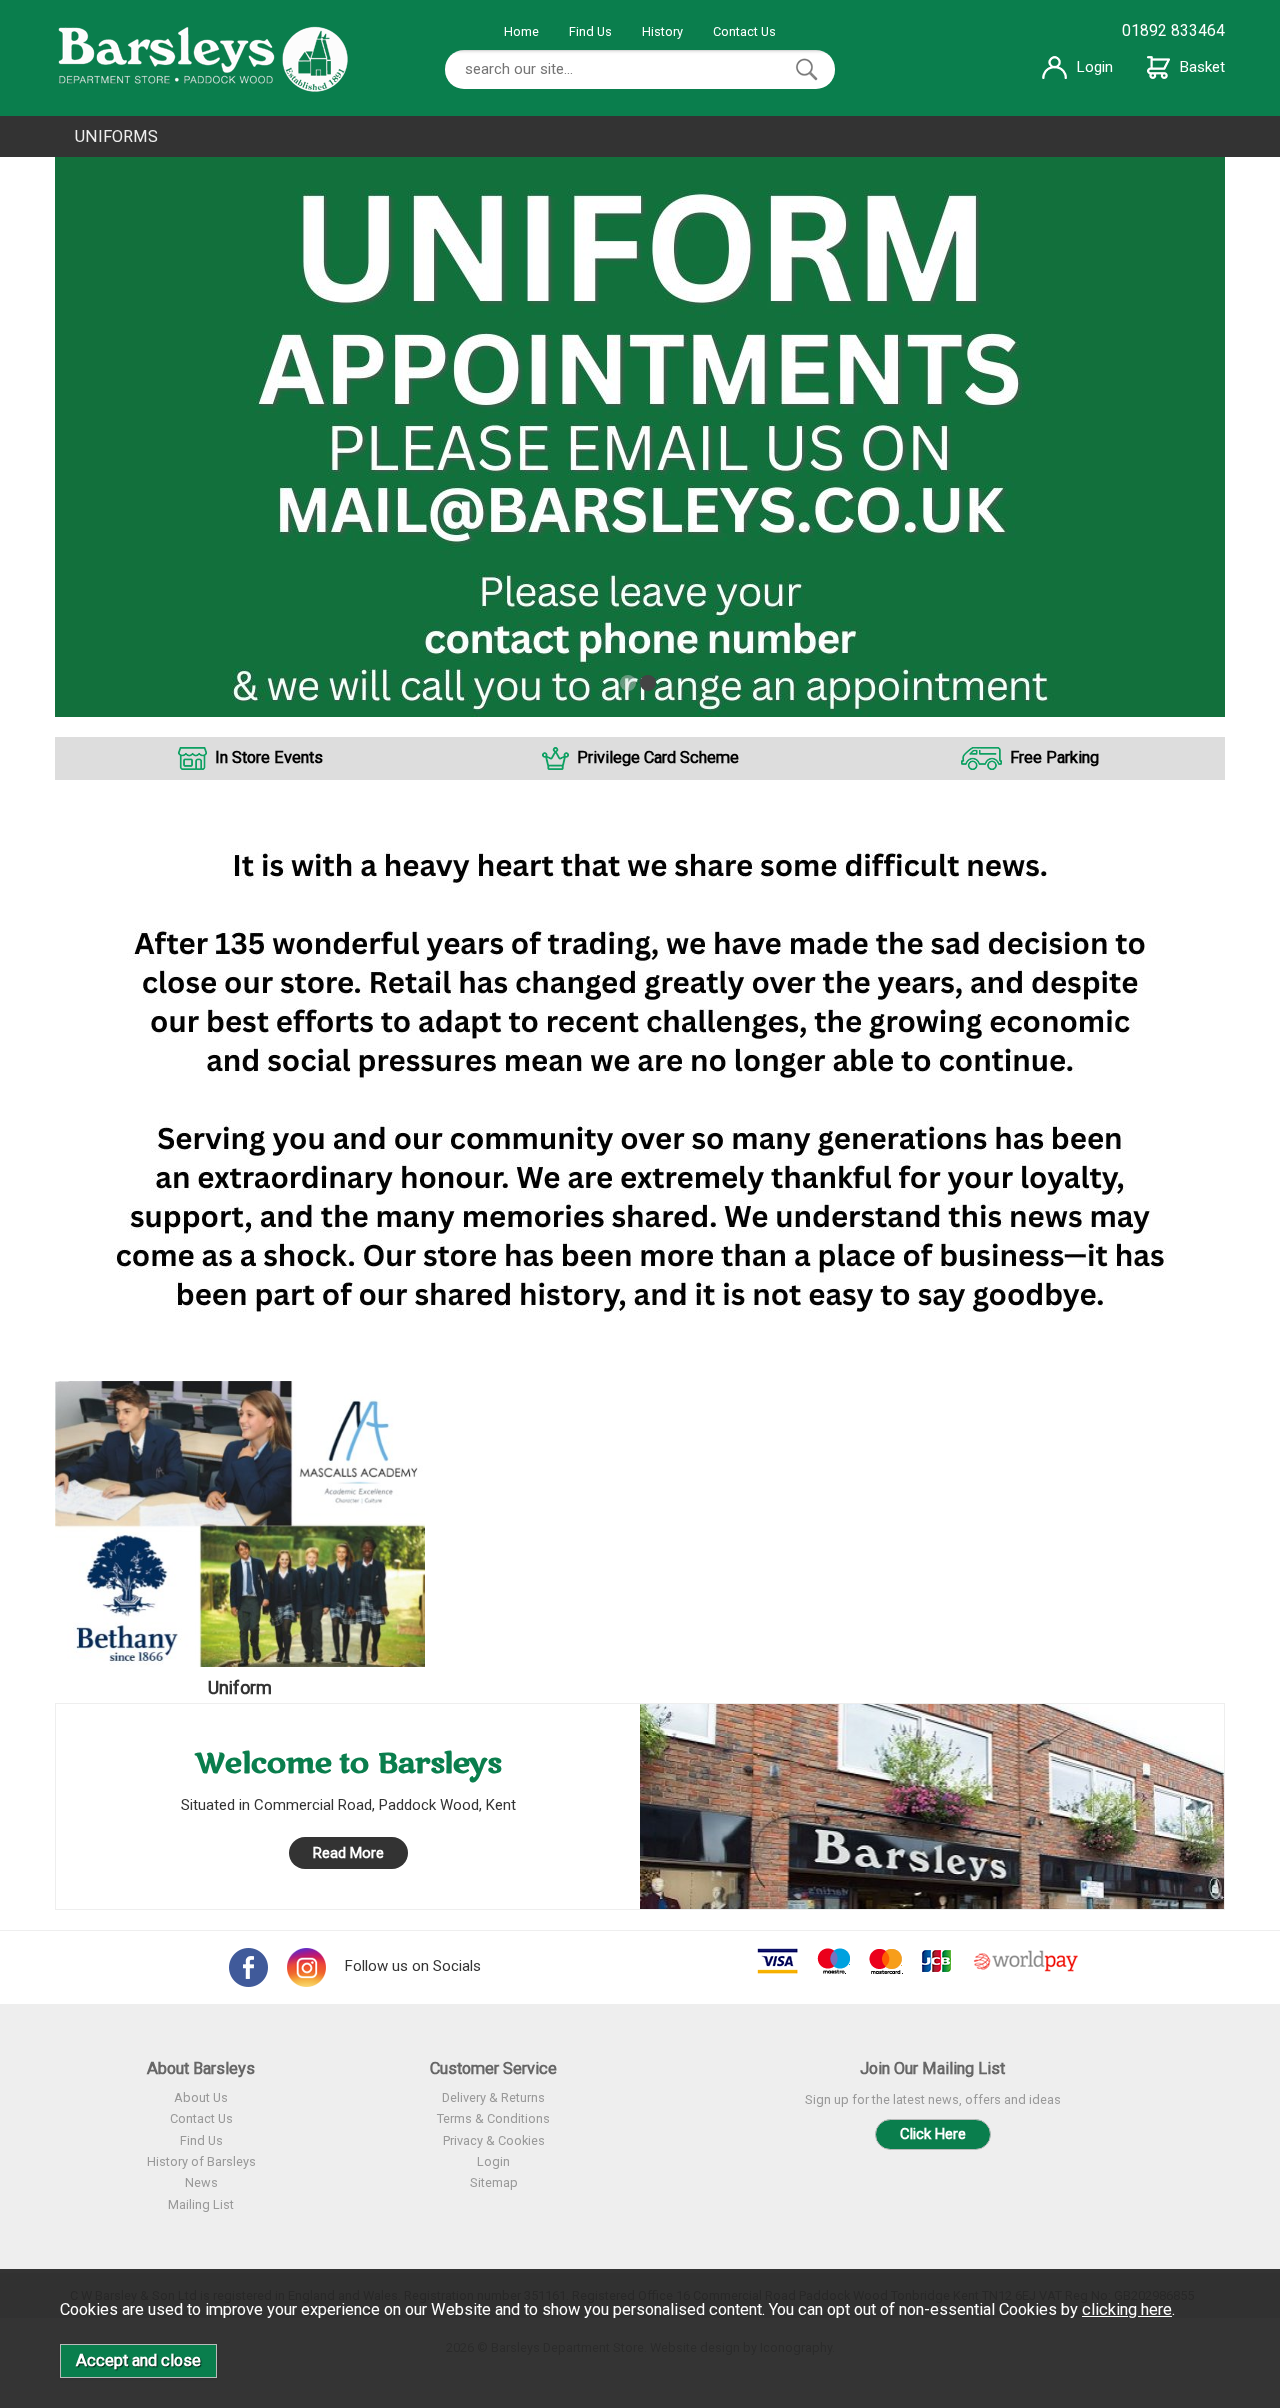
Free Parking (1054, 757)
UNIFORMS (116, 136)
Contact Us (744, 31)
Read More (348, 1853)
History (662, 31)
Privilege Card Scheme (658, 757)
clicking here (1127, 2309)
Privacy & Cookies (494, 2140)
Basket (1202, 67)
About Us (201, 2097)
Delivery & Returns (493, 2097)
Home (521, 31)
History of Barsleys (201, 2161)
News (201, 2182)
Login (1095, 67)
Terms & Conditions (493, 2118)
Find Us (590, 31)
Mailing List (201, 2204)
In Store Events (269, 757)
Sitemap (494, 2182)
